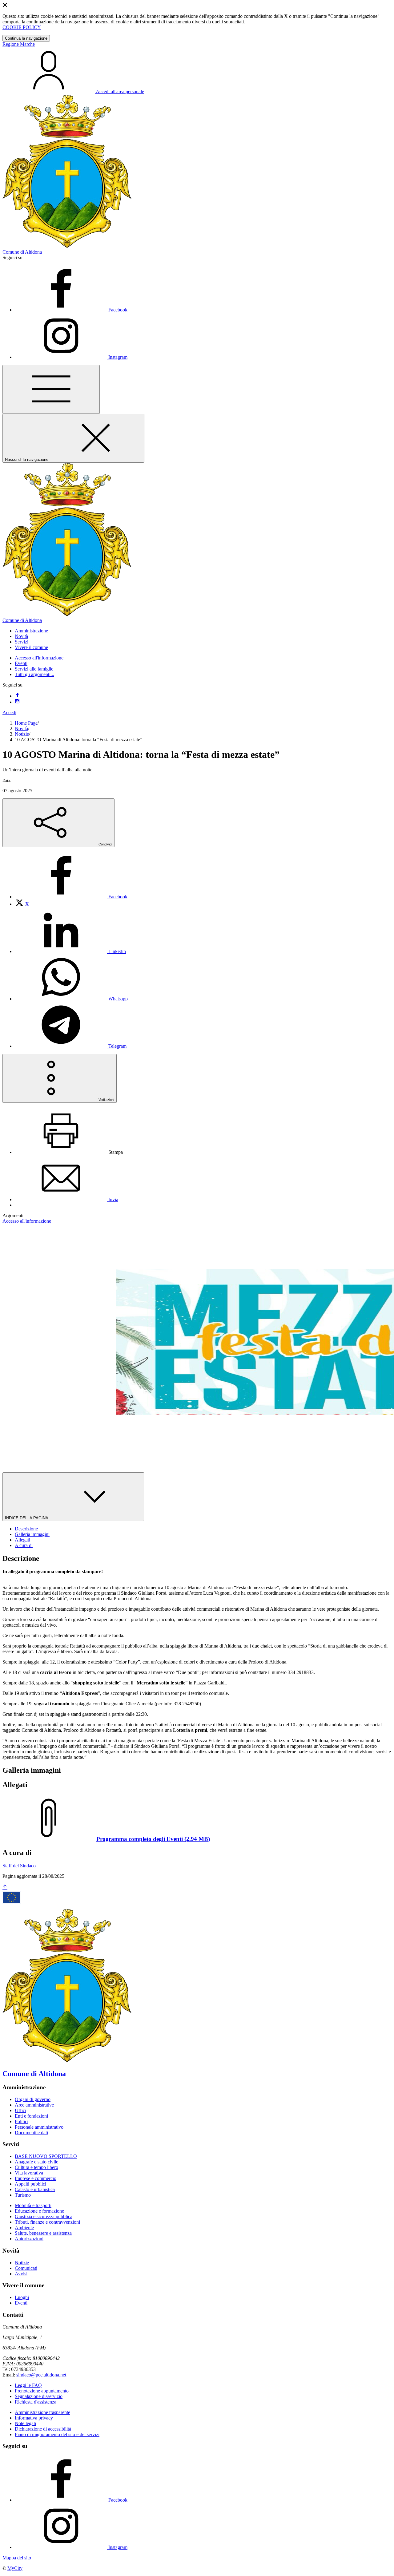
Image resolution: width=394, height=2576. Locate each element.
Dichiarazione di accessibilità (43, 2429)
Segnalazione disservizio (39, 2396)
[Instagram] (17, 702)
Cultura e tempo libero (36, 2167)
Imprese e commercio (36, 2178)
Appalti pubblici (30, 2184)
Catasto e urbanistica (35, 2189)
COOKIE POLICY (22, 27)
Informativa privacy (34, 2418)
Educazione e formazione (39, 2211)
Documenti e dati (31, 2133)
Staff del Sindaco (19, 1866)
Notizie (22, 734)
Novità (21, 728)
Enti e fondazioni (31, 2116)
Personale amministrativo (39, 2127)
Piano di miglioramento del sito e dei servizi (57, 2434)
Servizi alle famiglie (34, 669)
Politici (22, 2121)
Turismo (23, 2195)
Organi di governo (33, 2099)
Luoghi (22, 2297)
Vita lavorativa (29, 2173)
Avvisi (21, 2274)
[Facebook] (17, 696)
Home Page (26, 723)
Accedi (9, 712)
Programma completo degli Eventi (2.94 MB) (153, 1839)
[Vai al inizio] (5, 1887)
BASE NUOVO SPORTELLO (46, 2156)
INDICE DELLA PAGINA (27, 1518)
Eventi (21, 663)
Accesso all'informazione (39, 658)
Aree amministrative (34, 2105)
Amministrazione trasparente (42, 2412)
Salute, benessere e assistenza (43, 2233)
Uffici (20, 2110)
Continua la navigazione (26, 38)
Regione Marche (19, 44)
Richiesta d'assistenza (36, 2402)
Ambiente (24, 2228)
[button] (31, 631)
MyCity (15, 2568)
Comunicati (26, 2268)
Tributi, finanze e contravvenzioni (47, 2222)
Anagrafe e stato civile (36, 2162)
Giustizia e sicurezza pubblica (44, 2216)
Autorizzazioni (29, 2239)
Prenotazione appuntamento (42, 2391)
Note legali (25, 2423)
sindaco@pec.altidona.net (41, 2375)
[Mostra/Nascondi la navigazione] (51, 389)
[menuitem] (71, 897)
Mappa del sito (17, 2558)
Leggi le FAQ (28, 2385)
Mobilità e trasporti (33, 2205)
